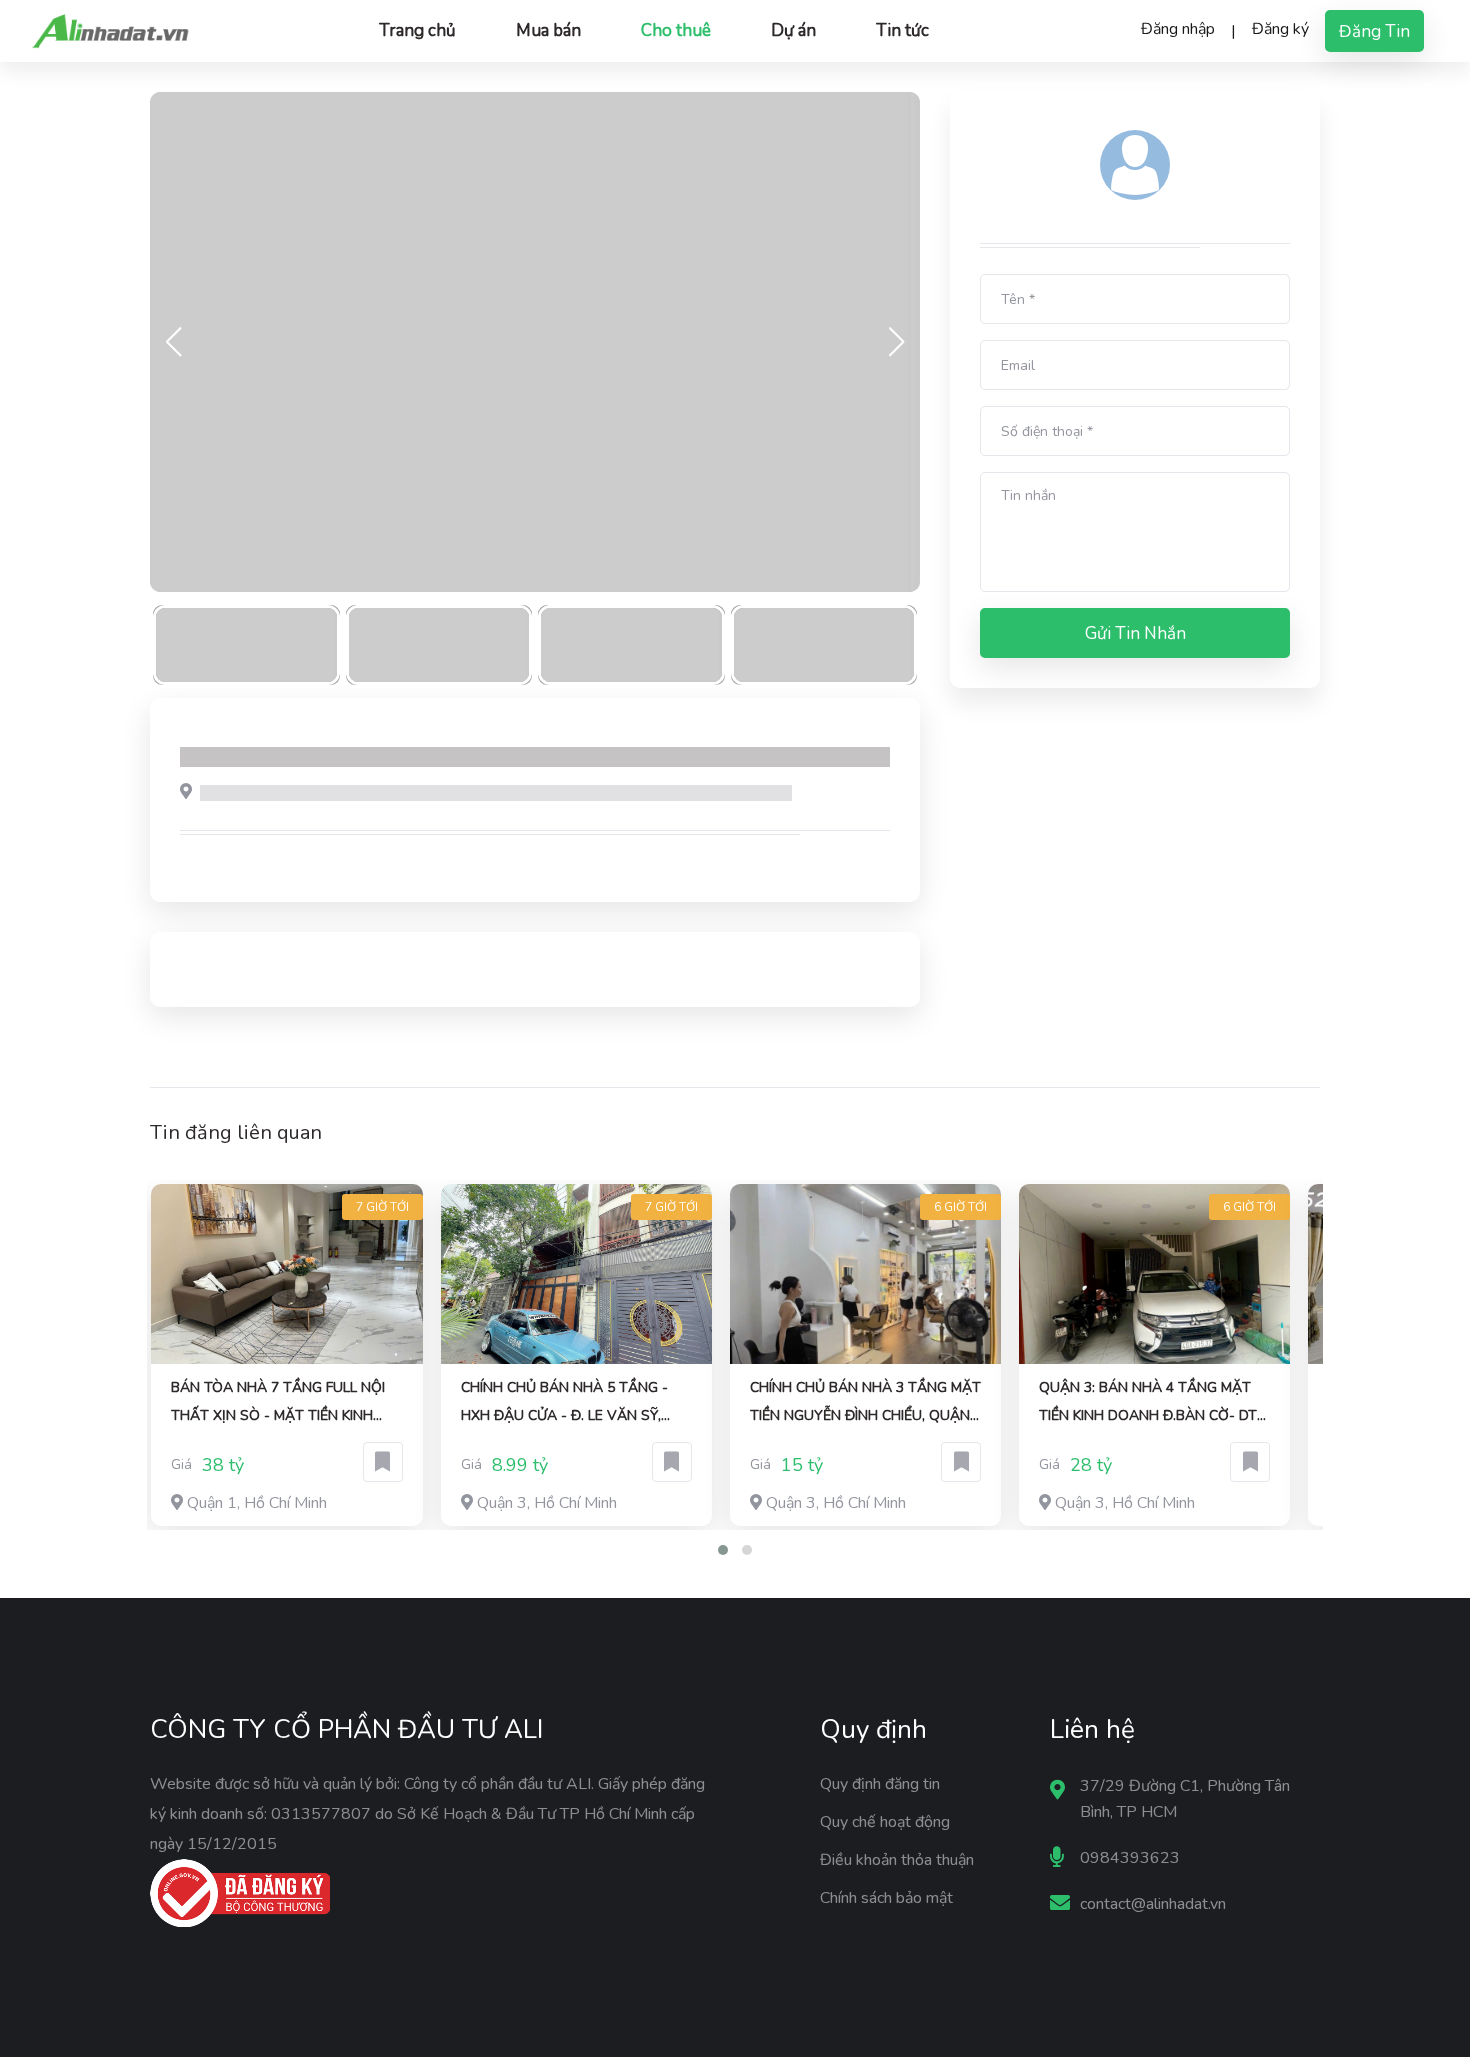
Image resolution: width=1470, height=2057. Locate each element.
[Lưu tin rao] (383, 1462)
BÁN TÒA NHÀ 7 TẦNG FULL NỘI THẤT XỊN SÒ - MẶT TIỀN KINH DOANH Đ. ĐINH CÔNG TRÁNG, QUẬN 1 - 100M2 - (278, 1404)
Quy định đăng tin (880, 1784)
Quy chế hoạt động (885, 1822)
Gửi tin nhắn (1135, 633)
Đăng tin (1374, 31)
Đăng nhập (1178, 29)
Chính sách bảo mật (886, 1898)
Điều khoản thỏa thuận (897, 1860)
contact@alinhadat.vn (1153, 1904)
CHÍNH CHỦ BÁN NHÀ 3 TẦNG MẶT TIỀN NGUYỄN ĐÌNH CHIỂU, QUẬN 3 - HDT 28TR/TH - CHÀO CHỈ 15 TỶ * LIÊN (865, 1404)
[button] (723, 1550)
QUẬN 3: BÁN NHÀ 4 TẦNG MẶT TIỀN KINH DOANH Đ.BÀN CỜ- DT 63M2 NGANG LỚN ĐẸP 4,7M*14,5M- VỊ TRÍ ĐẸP (1148, 1404)
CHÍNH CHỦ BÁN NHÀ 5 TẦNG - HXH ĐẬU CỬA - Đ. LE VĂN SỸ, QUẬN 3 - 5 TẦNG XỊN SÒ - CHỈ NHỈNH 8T (564, 1404)
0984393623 (1130, 1858)
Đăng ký (1280, 29)
